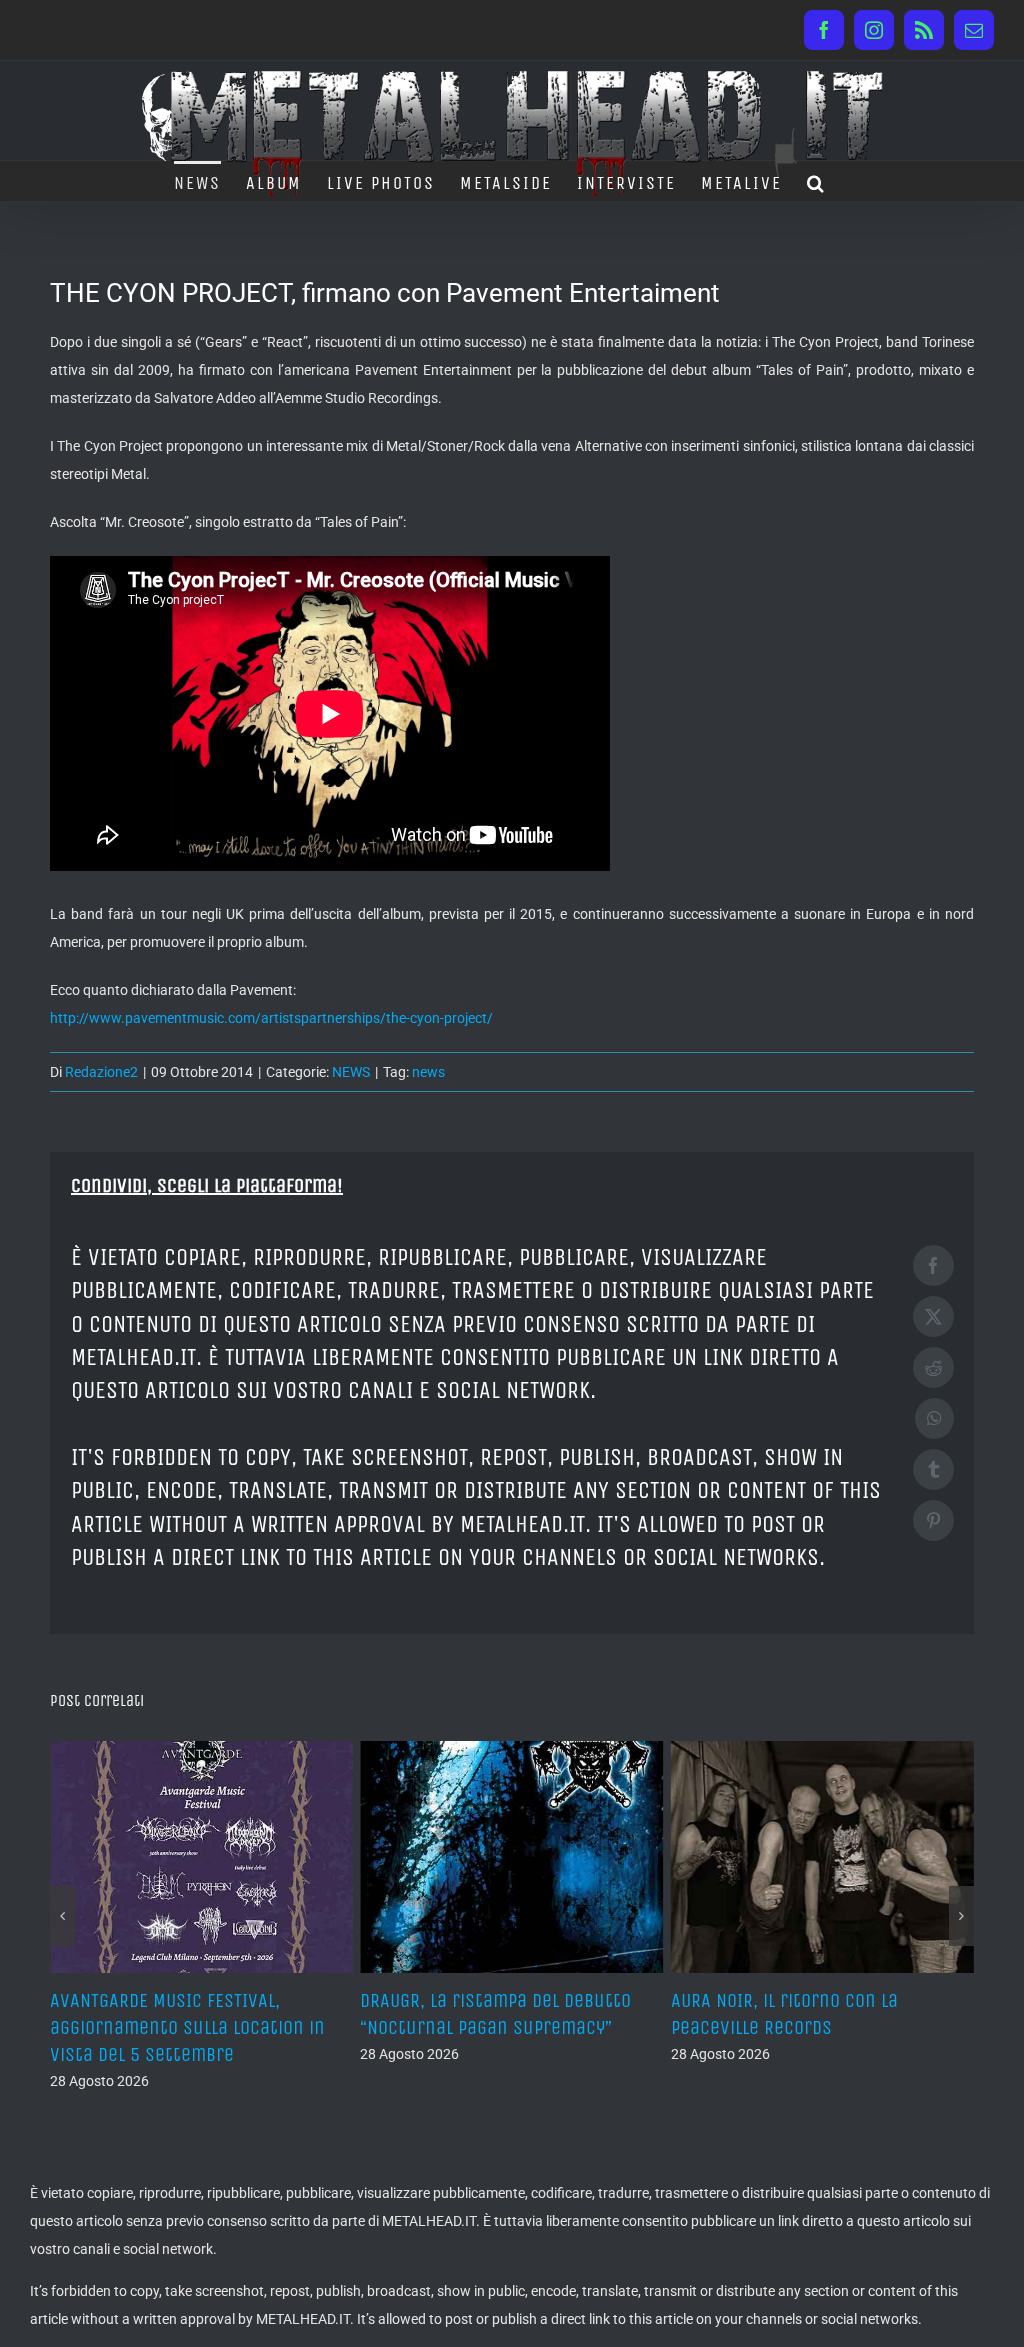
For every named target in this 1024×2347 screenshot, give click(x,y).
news (428, 1072)
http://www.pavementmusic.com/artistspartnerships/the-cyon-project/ (271, 1018)
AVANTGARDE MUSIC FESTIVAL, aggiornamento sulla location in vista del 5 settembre (187, 2027)
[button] (816, 181)
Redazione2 (101, 1072)
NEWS (351, 1072)
